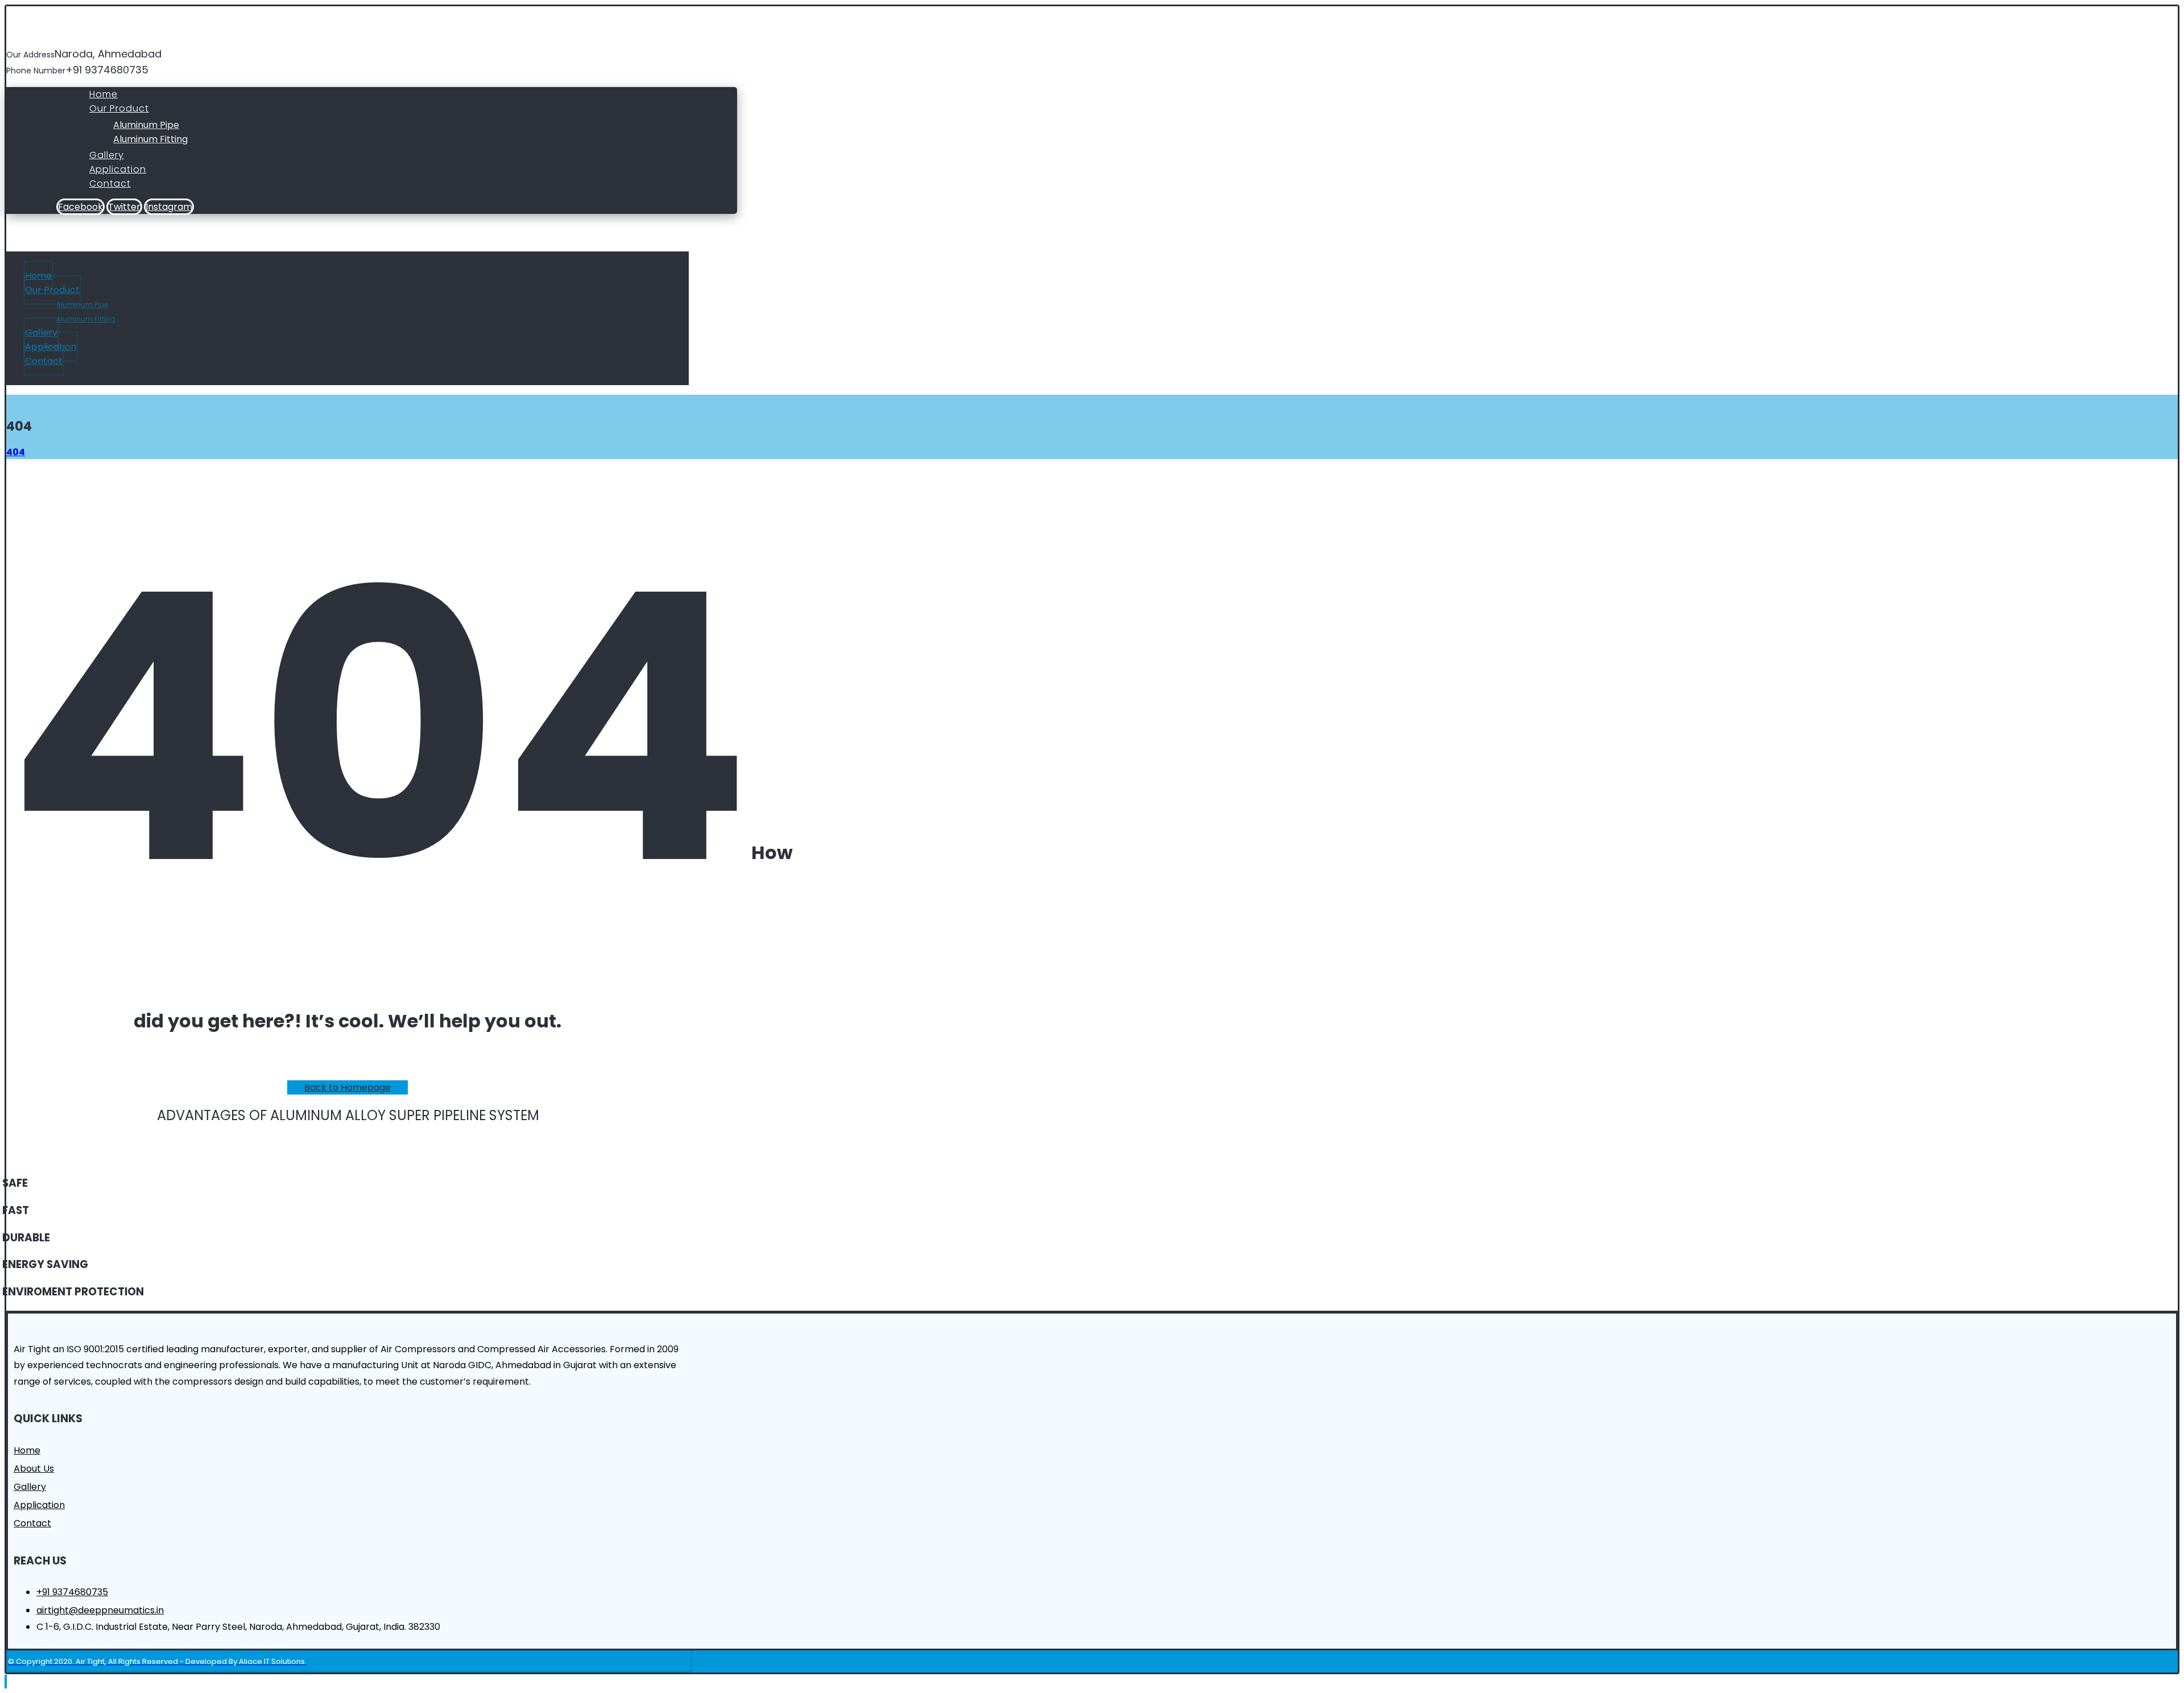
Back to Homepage (348, 1087)
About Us (34, 1469)
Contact (32, 1523)
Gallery (30, 1487)
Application (39, 1505)
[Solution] (78, 41)
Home (27, 1450)
